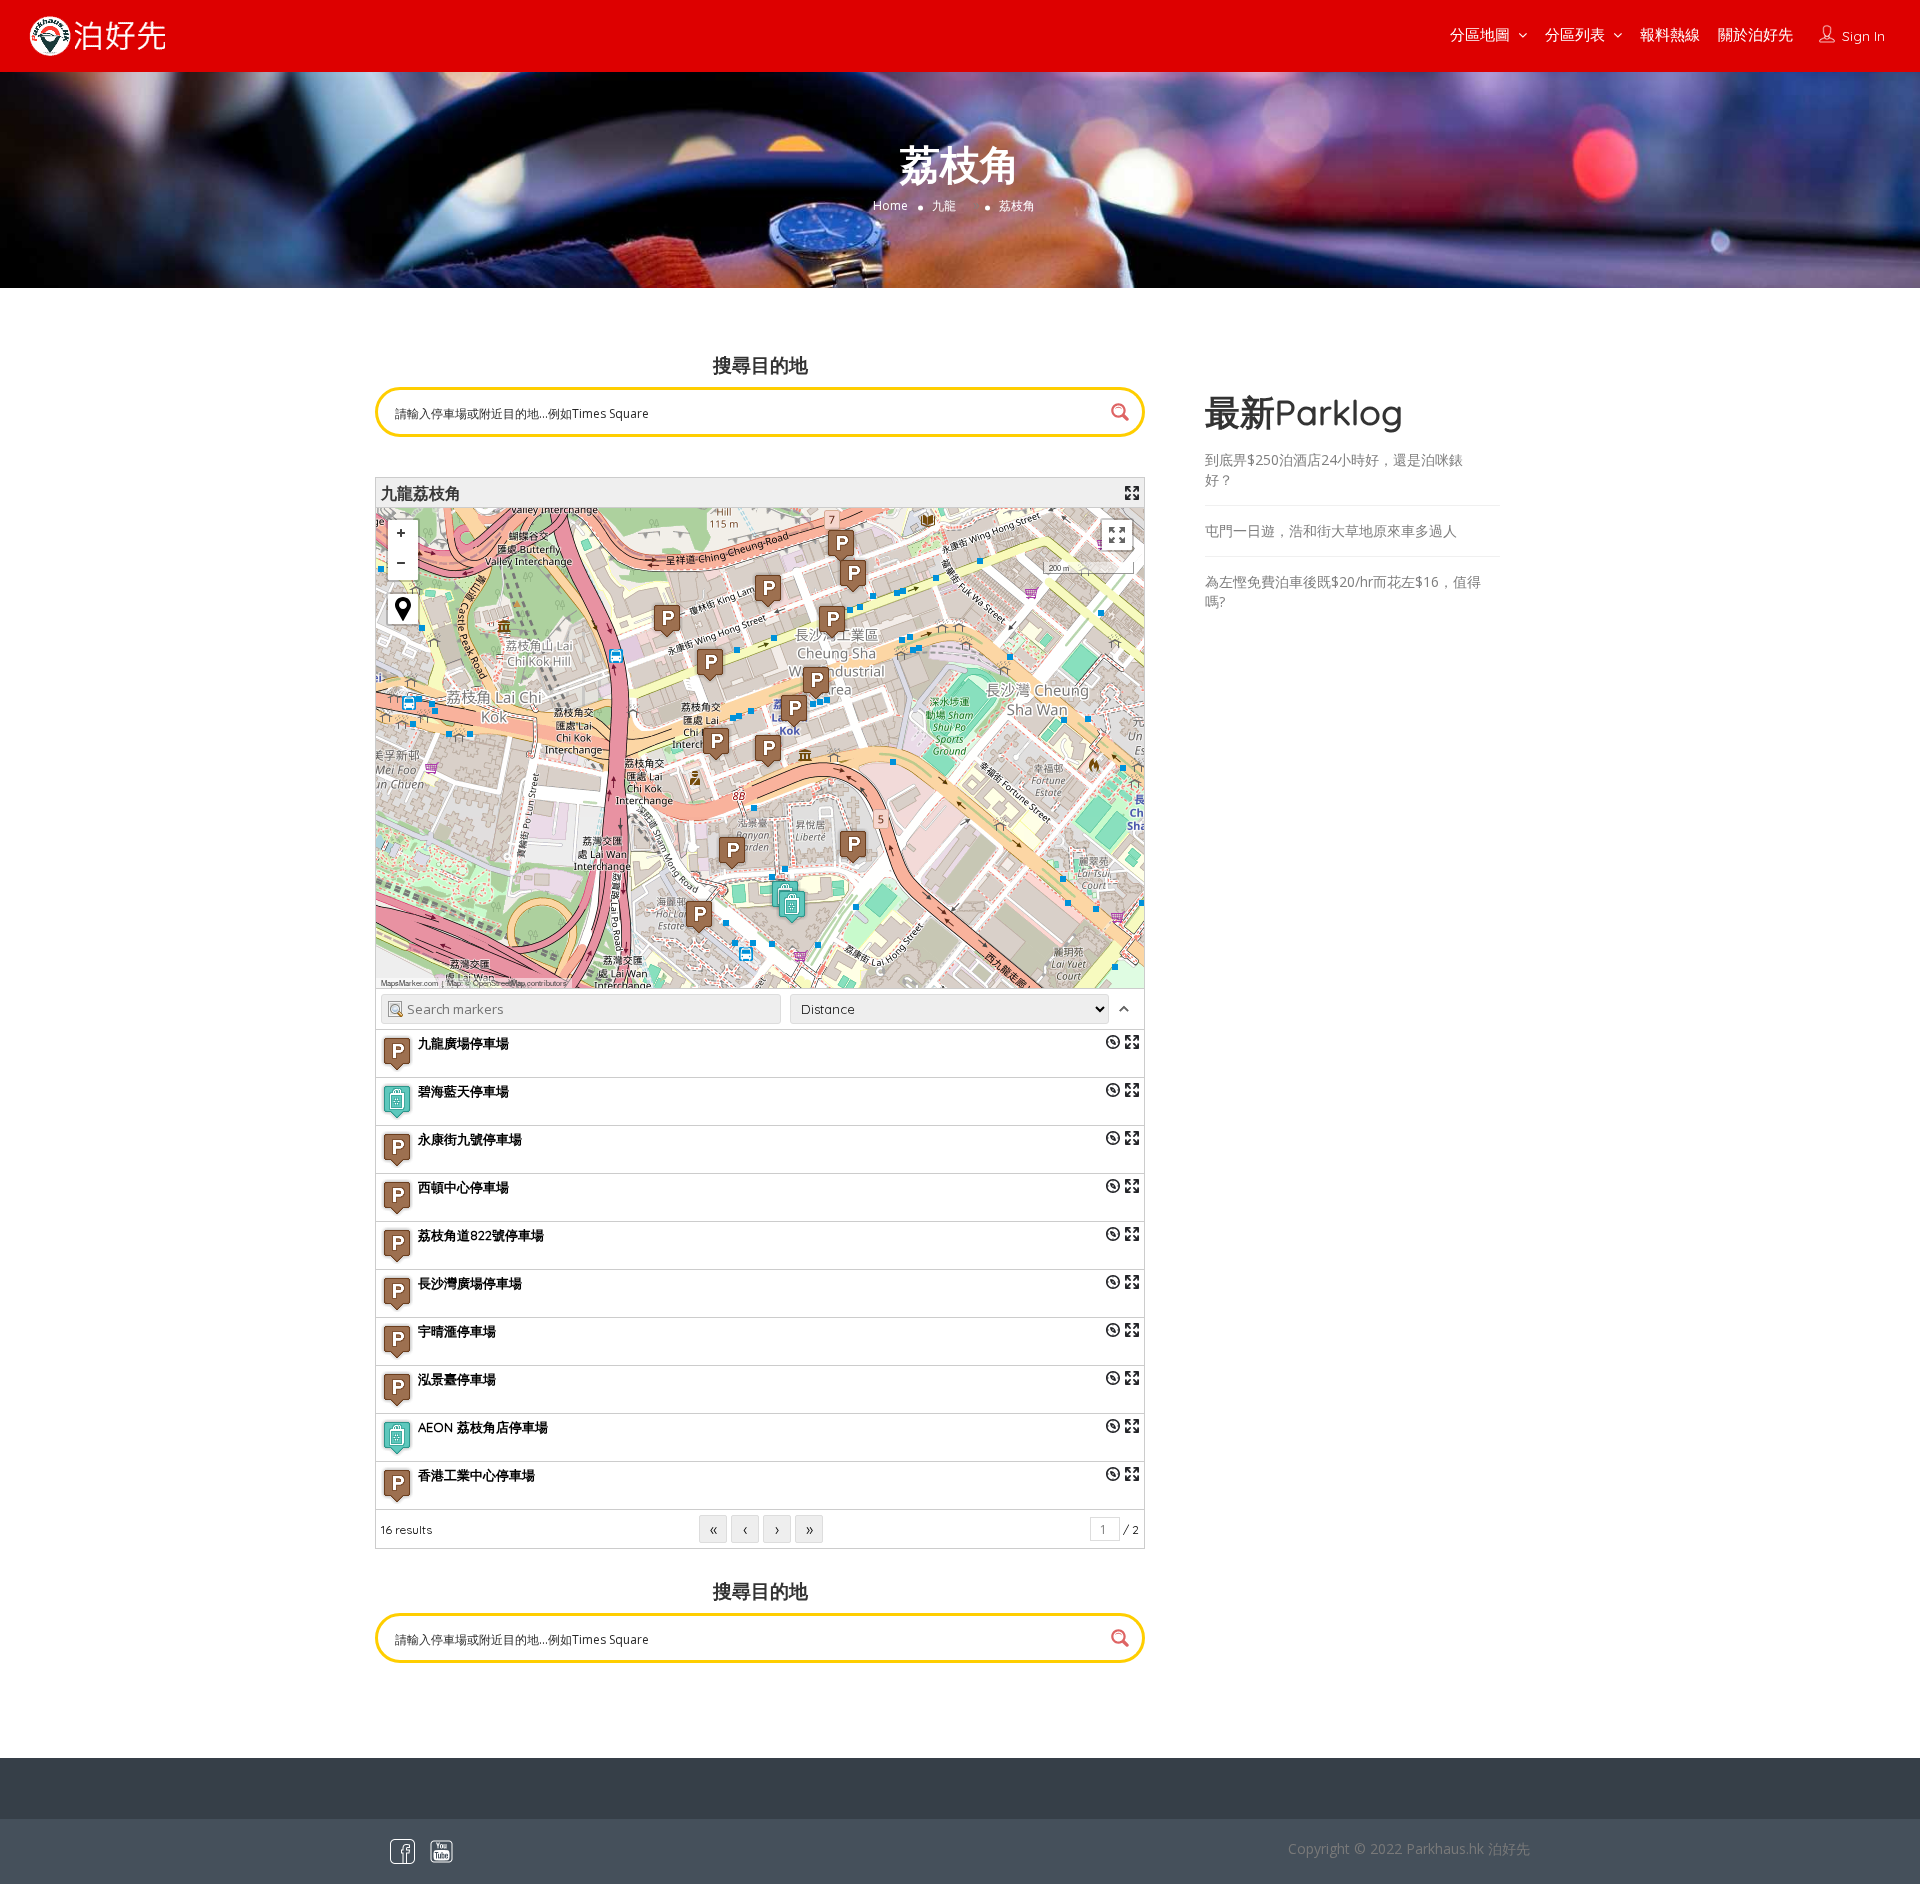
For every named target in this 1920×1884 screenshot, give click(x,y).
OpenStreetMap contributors (520, 982)
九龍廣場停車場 (463, 1043)
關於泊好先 (1755, 34)
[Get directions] (1113, 1042)
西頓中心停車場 (463, 1187)
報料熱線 (1670, 34)
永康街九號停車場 (470, 1139)
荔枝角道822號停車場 (481, 1235)
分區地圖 (1480, 34)
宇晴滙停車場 (457, 1331)
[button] (832, 621)
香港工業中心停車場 (476, 1475)
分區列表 (1575, 34)
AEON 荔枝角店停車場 (483, 1427)
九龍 (944, 205)
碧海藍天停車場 (463, 1091)
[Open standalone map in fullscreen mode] (1132, 493)
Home (890, 205)
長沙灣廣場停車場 (470, 1283)
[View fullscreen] (1117, 535)
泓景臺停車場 (457, 1379)
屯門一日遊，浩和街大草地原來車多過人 (1331, 530)
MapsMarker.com (409, 982)
